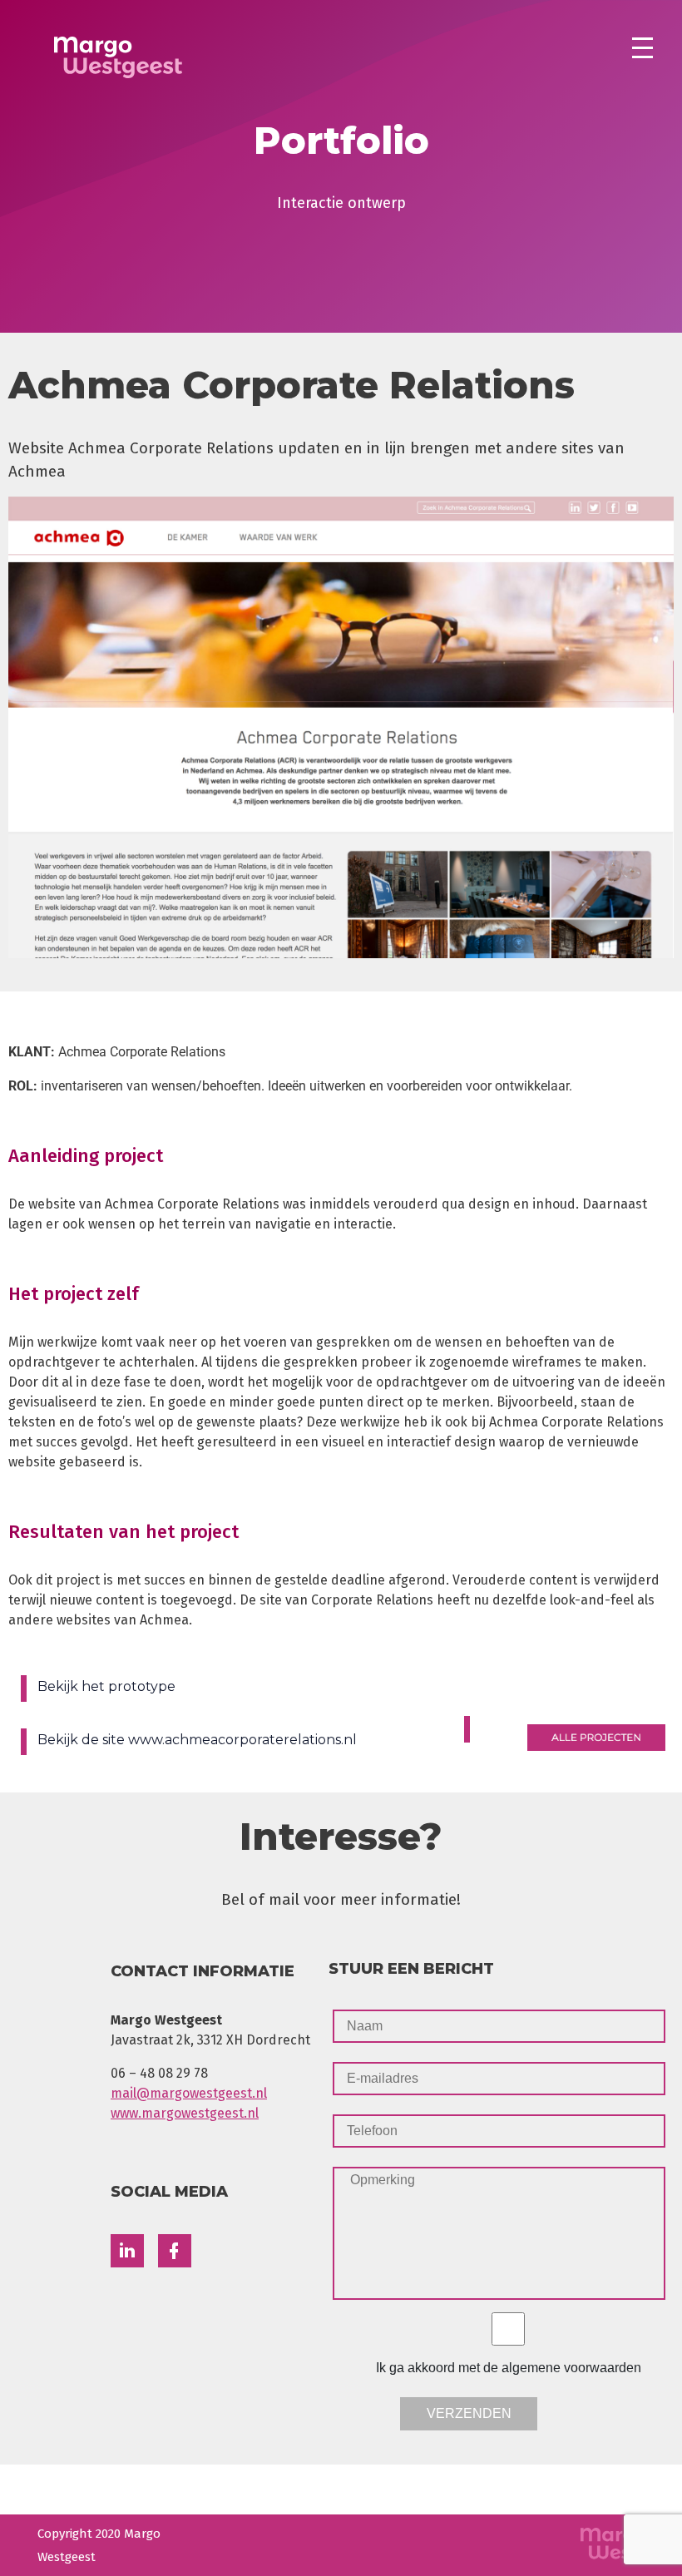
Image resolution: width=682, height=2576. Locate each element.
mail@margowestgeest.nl (189, 2093)
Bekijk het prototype (106, 1686)
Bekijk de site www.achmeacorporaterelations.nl (197, 1740)
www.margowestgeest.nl (185, 2113)
